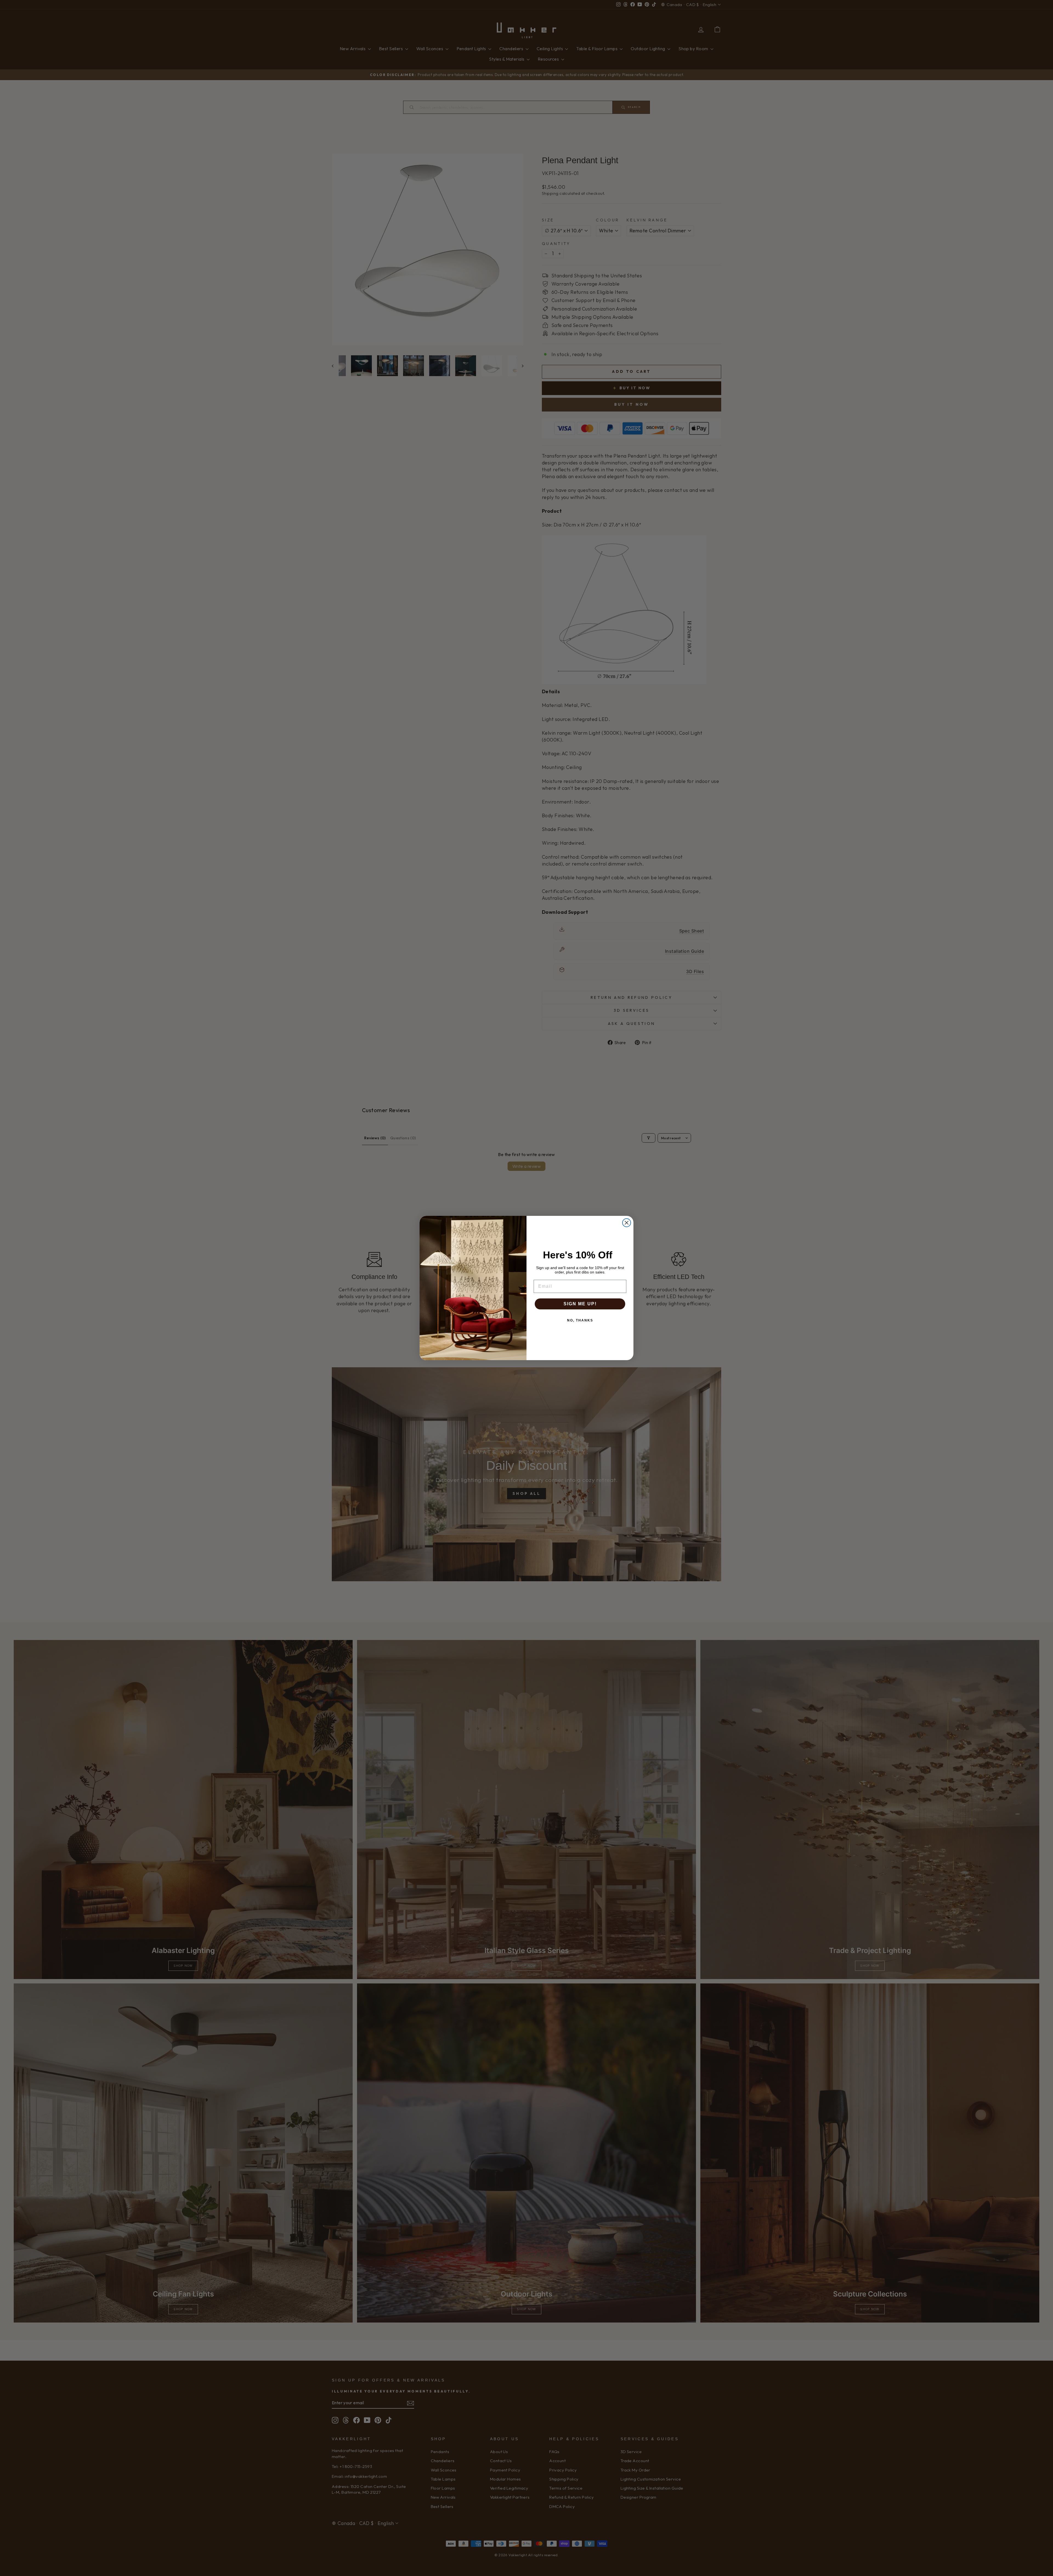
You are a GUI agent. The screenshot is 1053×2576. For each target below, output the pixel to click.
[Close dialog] (627, 1223)
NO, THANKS (580, 1320)
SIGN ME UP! (580, 1304)
